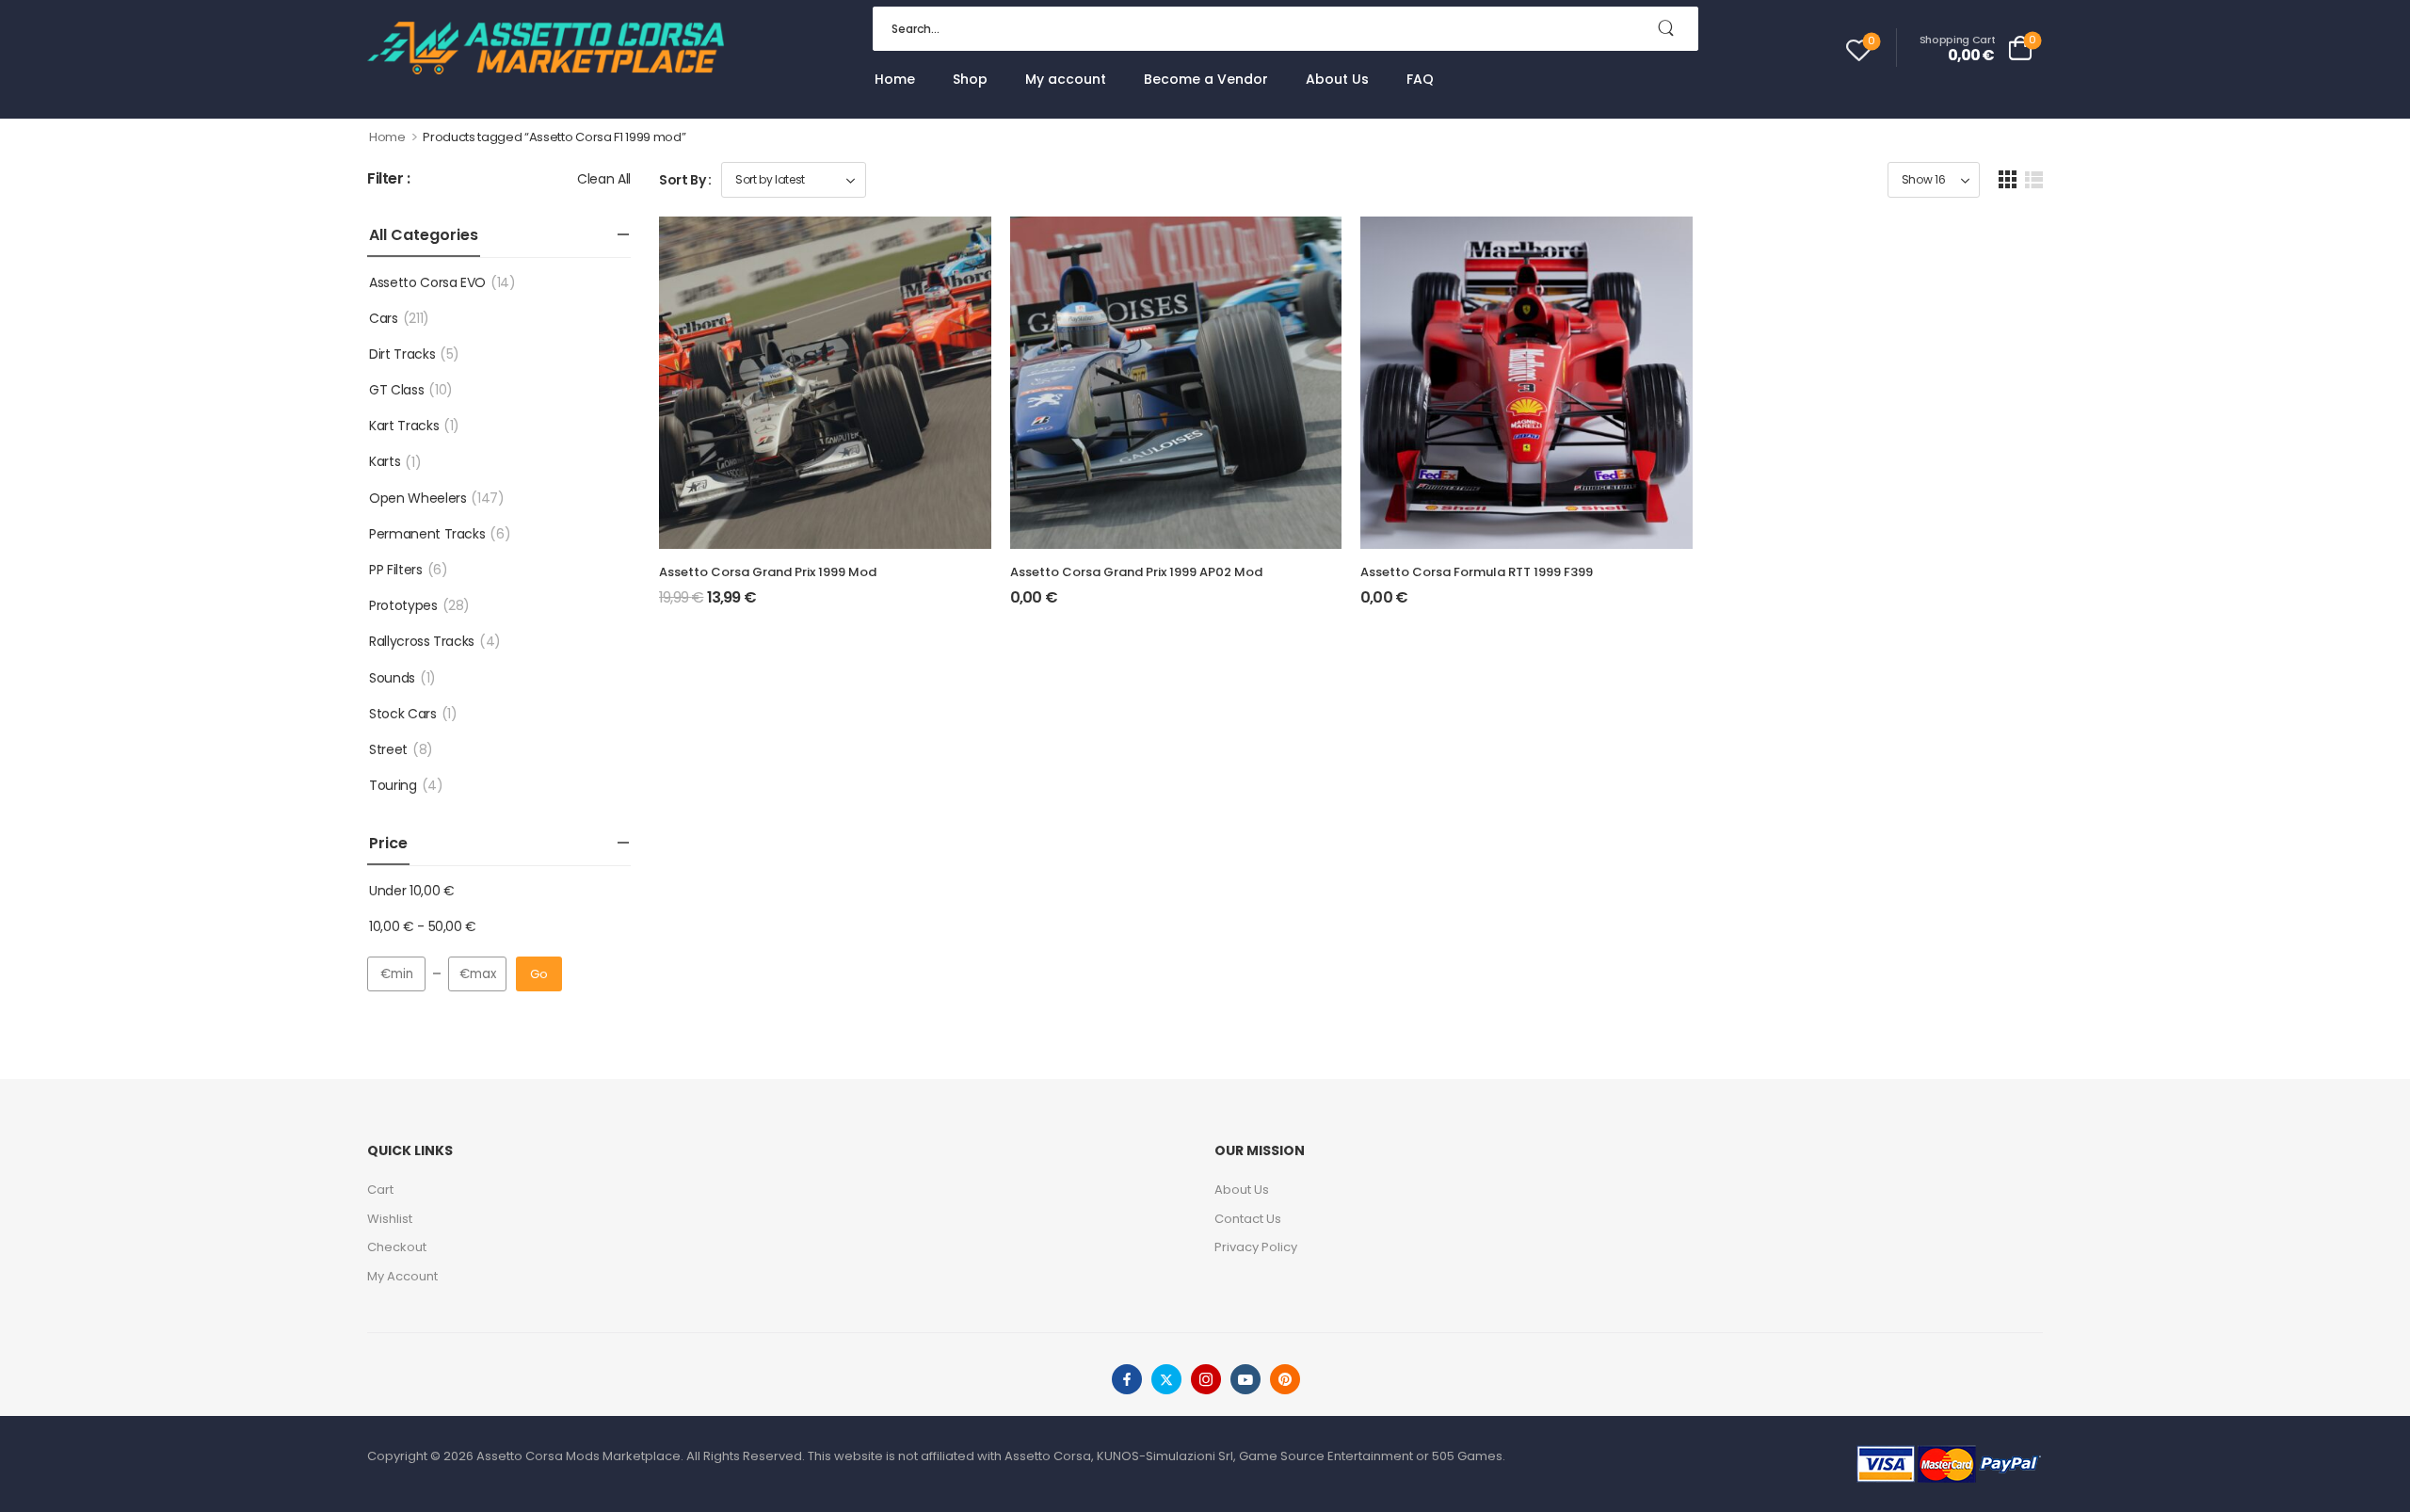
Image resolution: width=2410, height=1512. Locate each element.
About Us (1337, 79)
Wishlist (390, 1219)
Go (539, 974)
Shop (970, 79)
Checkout (397, 1247)
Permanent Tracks (427, 534)
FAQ (1420, 79)
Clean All (604, 179)
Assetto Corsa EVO (427, 282)
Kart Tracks (404, 426)
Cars (384, 318)
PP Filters (396, 570)
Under (411, 891)
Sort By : (685, 180)
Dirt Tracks (402, 354)
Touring (393, 785)
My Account (402, 1276)
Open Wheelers (418, 498)
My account (1066, 79)
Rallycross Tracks (422, 641)
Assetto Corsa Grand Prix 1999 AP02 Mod (1136, 572)
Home (895, 79)
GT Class (396, 390)
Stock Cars (403, 714)
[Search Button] (1675, 29)
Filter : (389, 179)
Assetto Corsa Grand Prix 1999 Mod (768, 572)
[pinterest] (1285, 1379)
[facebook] (1127, 1379)
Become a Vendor (1206, 79)
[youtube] (1245, 1379)
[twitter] (1166, 1379)
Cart (380, 1190)
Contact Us (1248, 1219)
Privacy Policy (1256, 1247)
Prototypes (403, 605)
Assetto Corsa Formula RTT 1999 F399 (1477, 572)
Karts (385, 461)
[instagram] (1206, 1379)
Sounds (392, 678)
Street (388, 749)
